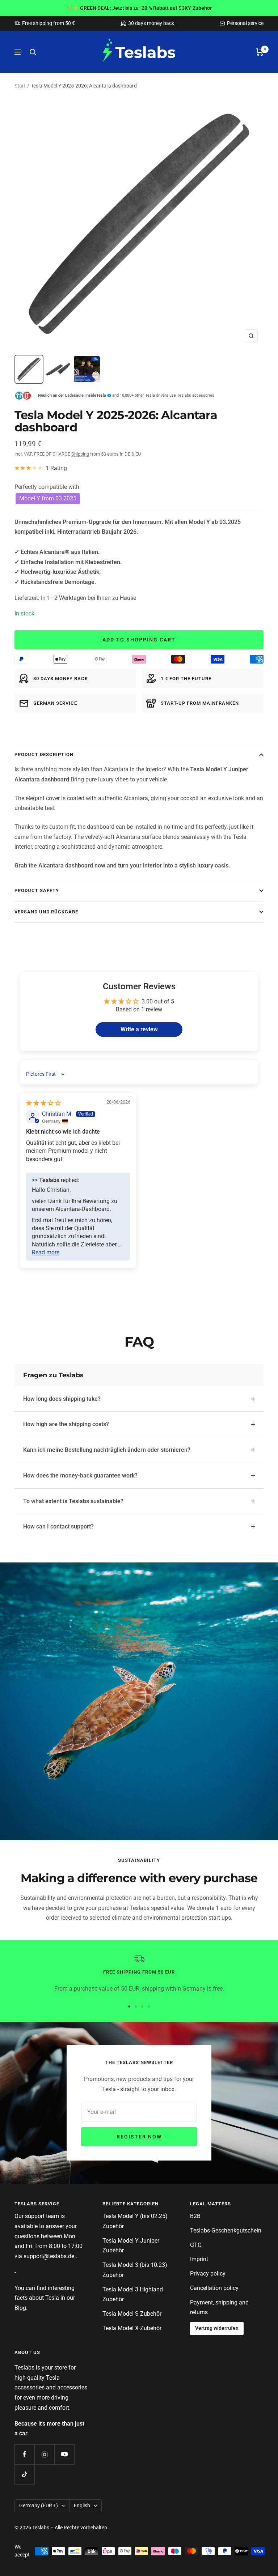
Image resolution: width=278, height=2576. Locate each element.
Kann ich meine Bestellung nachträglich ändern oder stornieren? (107, 1450)
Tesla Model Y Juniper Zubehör (131, 2246)
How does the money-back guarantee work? (80, 1475)
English (82, 2505)
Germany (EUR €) (39, 2505)
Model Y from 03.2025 (48, 498)
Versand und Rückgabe (46, 912)
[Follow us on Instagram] (44, 2454)
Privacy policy (208, 2274)
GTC (196, 2245)
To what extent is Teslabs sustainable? (73, 1501)
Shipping (80, 454)
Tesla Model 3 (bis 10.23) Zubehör (135, 2270)
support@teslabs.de (49, 2256)
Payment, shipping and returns (219, 2308)
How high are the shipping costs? (66, 1424)
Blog (20, 2308)
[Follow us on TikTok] (24, 2474)
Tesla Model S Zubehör (132, 2314)
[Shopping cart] (260, 52)
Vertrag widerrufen (217, 2328)
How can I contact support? (58, 1526)
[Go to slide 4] (149, 2006)
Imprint (199, 2259)
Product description (44, 754)
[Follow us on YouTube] (64, 2454)
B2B (195, 2216)
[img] (43, 1103)
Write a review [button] (139, 1029)
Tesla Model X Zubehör (132, 2328)
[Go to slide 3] (142, 2006)
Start (20, 86)
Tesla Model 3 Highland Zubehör (133, 2294)
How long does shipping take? (62, 1399)
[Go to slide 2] (136, 2006)
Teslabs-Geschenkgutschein (226, 2230)
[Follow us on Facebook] (24, 2454)
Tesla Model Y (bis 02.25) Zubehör (135, 2221)
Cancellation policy (214, 2288)
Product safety (37, 890)
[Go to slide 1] (129, 2006)
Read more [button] (46, 1252)
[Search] (33, 52)
